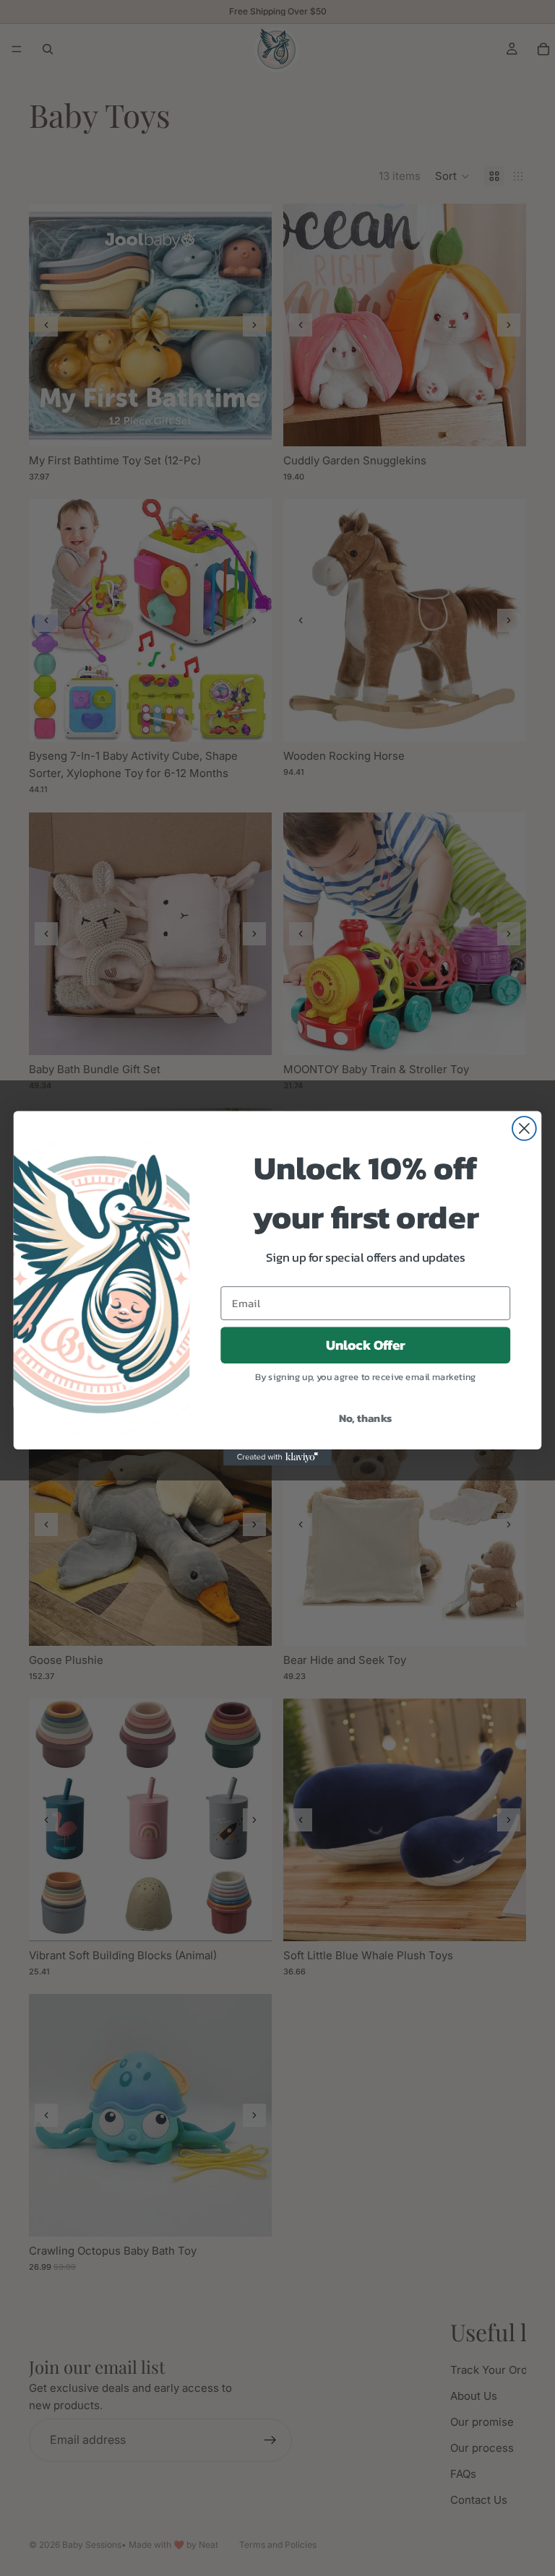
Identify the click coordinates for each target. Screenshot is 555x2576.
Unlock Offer (366, 1345)
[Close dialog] (524, 1128)
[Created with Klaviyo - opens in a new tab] (277, 1457)
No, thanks (366, 1417)
